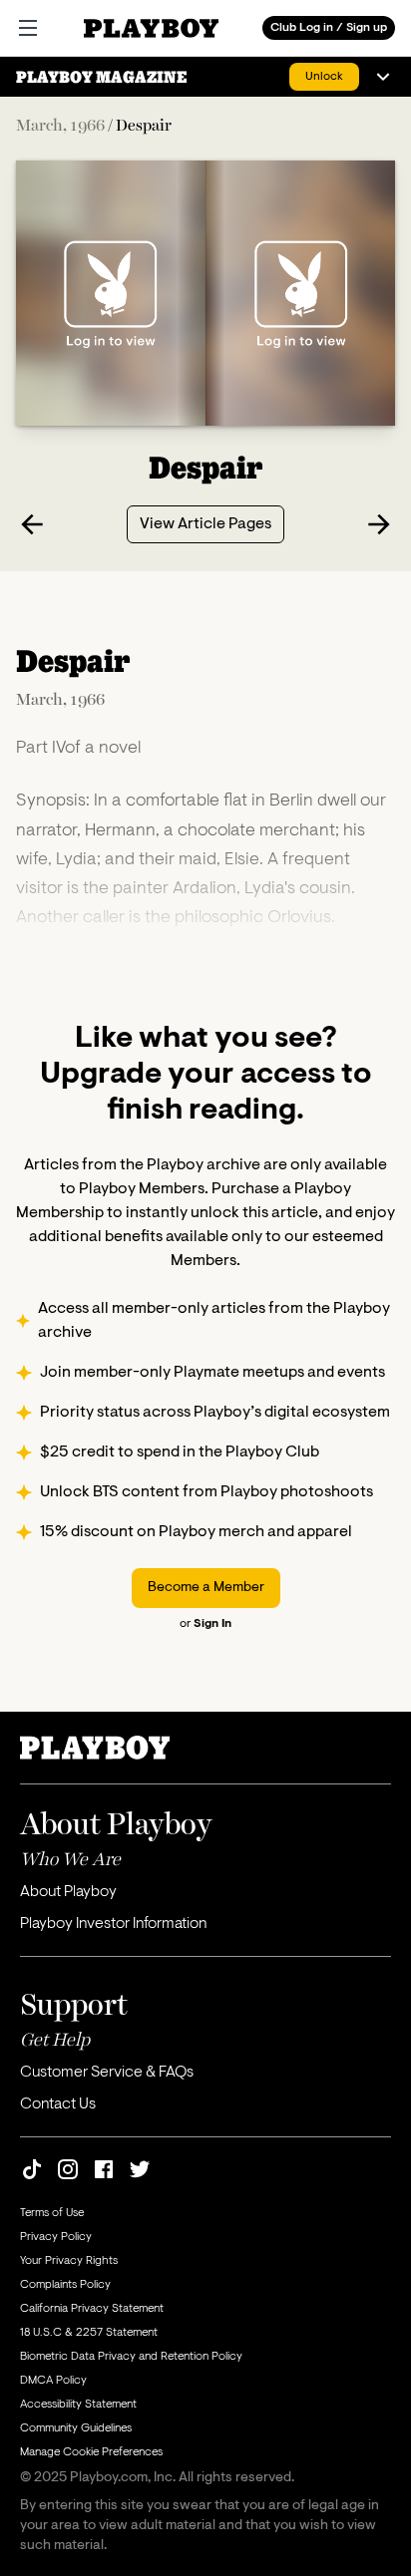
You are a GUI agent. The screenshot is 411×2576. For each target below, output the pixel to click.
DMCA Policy (53, 2381)
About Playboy (68, 1892)
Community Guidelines (76, 2428)
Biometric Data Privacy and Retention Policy (131, 2357)
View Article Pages (205, 524)
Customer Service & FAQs (107, 2073)
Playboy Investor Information (113, 1924)
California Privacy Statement (92, 2309)
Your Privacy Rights (69, 2261)
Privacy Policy (56, 2237)
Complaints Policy (65, 2285)
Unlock (324, 77)
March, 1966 (60, 124)
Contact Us (58, 2104)
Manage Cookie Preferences (91, 2452)
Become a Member (206, 1588)
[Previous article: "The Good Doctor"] (32, 524)
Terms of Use (52, 2213)
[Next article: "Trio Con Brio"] (379, 524)
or (205, 1624)
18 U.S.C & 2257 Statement (89, 2333)
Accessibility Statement (78, 2405)
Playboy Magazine (102, 77)
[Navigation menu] (383, 77)
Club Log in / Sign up (329, 28)
